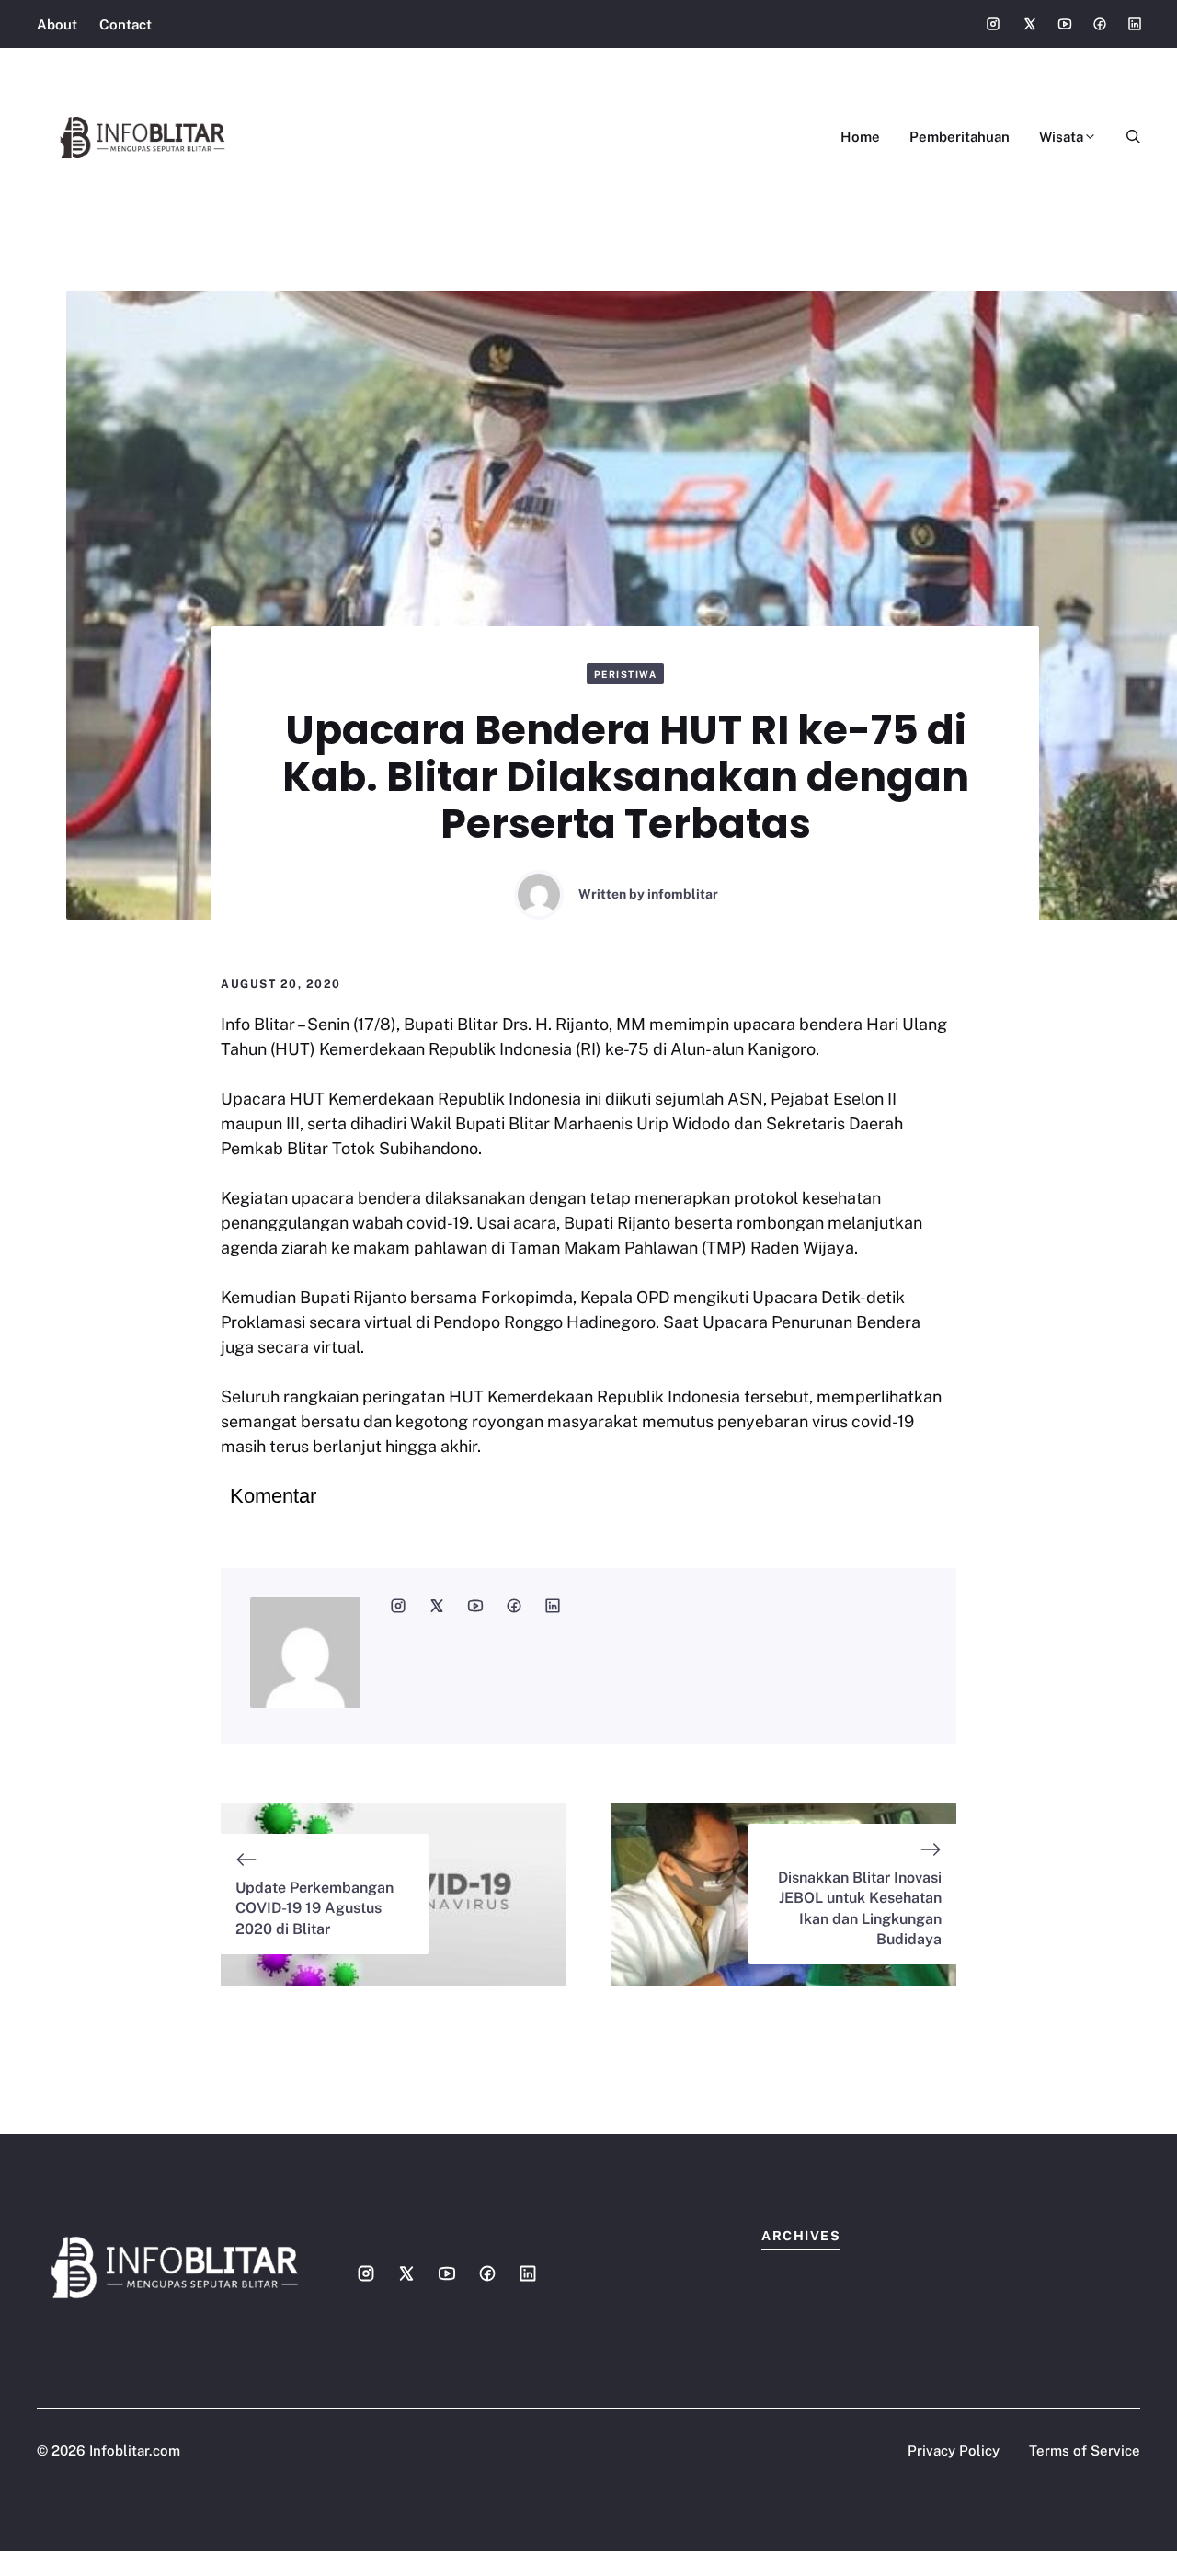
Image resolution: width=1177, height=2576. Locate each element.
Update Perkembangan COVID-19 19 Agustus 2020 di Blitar (314, 1908)
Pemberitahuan (960, 137)
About (57, 24)
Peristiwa (626, 674)
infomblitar (683, 894)
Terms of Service (1085, 2450)
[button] (1126, 137)
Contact (126, 24)
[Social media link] (993, 24)
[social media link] (398, 1606)
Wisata (1061, 137)
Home (860, 137)
